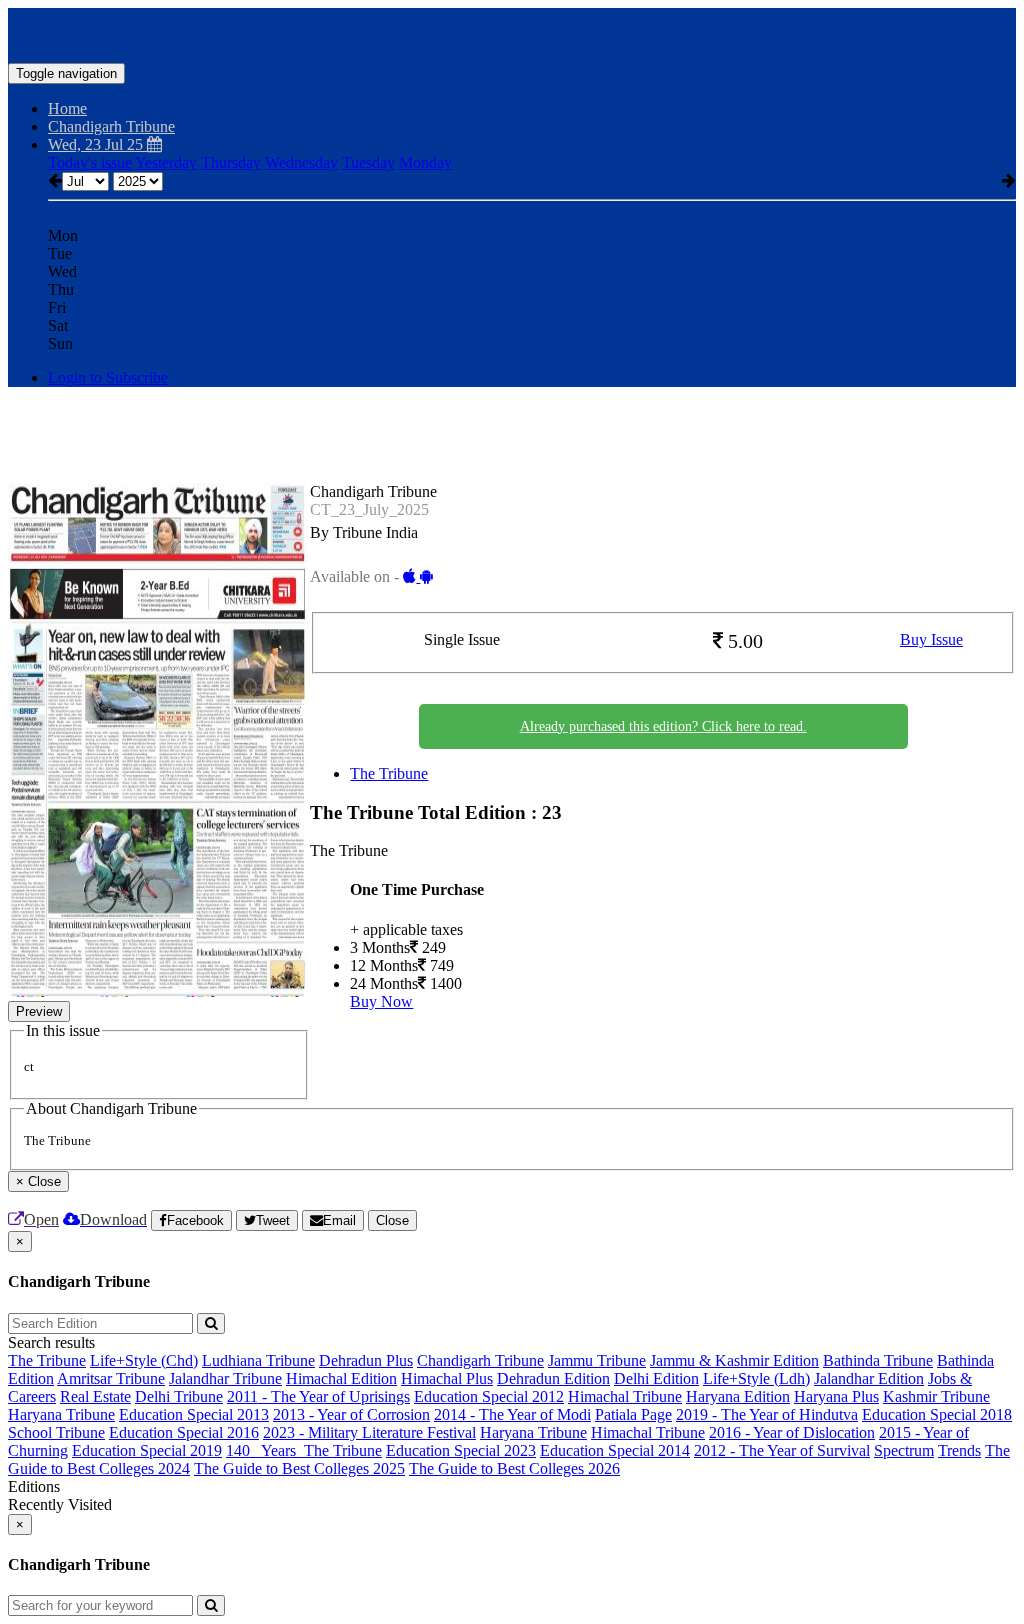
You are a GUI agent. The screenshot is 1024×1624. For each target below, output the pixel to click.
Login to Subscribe (108, 377)
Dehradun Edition (553, 1378)
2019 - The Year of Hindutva (767, 1414)
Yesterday (166, 162)
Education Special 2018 (937, 1414)
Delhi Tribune (179, 1396)
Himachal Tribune (625, 1396)
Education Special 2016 (184, 1432)
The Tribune (389, 773)
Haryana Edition (738, 1396)
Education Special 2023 (461, 1450)
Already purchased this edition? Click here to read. (663, 726)
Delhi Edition (656, 1378)
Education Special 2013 (194, 1414)
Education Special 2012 (489, 1396)
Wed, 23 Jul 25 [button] (97, 144)
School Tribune (56, 1432)
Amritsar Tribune (111, 1378)
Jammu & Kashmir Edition (734, 1360)
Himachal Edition (341, 1378)
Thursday (231, 162)
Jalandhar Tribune (225, 1378)
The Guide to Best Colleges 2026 (514, 1468)
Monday (425, 162)
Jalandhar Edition (869, 1378)
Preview (39, 1011)
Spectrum (904, 1450)
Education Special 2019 (147, 1450)
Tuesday (368, 162)
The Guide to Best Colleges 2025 (299, 1468)
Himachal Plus (447, 1378)
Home (67, 108)
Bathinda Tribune (878, 1360)
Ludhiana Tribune (258, 1360)
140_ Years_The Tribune (304, 1450)
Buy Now (381, 1001)
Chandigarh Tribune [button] (111, 126)
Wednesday (301, 162)
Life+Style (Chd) (144, 1360)
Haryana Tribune (61, 1414)
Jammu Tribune (597, 1360)
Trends (959, 1450)
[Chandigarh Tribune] (512, 33)
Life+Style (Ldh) (756, 1378)
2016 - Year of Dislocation (792, 1432)
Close (392, 1220)
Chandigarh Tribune (480, 1360)
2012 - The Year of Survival (782, 1450)
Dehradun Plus (366, 1360)
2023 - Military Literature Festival (369, 1432)
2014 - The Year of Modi (512, 1414)
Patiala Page (633, 1414)
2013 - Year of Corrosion (351, 1414)
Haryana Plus (836, 1396)
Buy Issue (931, 639)
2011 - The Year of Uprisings (318, 1396)
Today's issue (90, 162)
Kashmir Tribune (936, 1396)
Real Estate (95, 1396)
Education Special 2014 (615, 1450)
